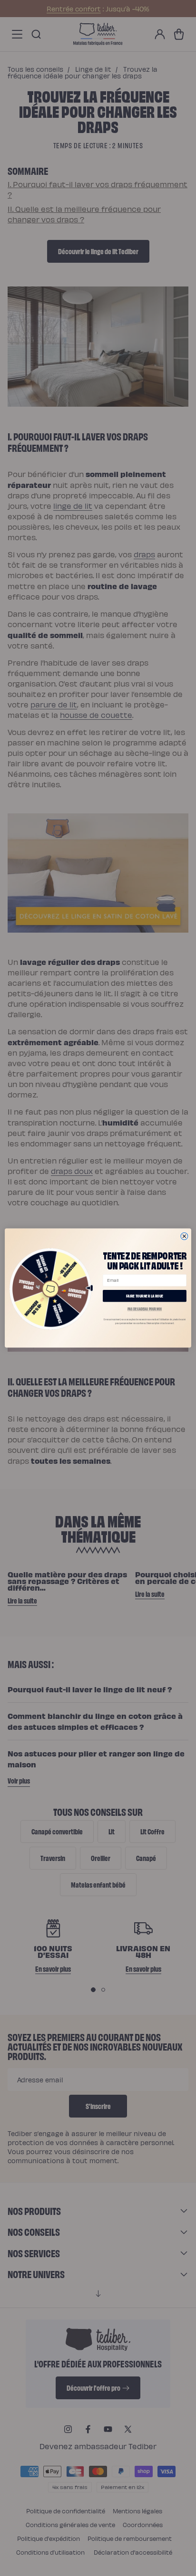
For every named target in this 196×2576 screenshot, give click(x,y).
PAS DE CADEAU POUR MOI (145, 1309)
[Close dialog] (184, 1236)
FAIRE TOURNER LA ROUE (145, 1296)
